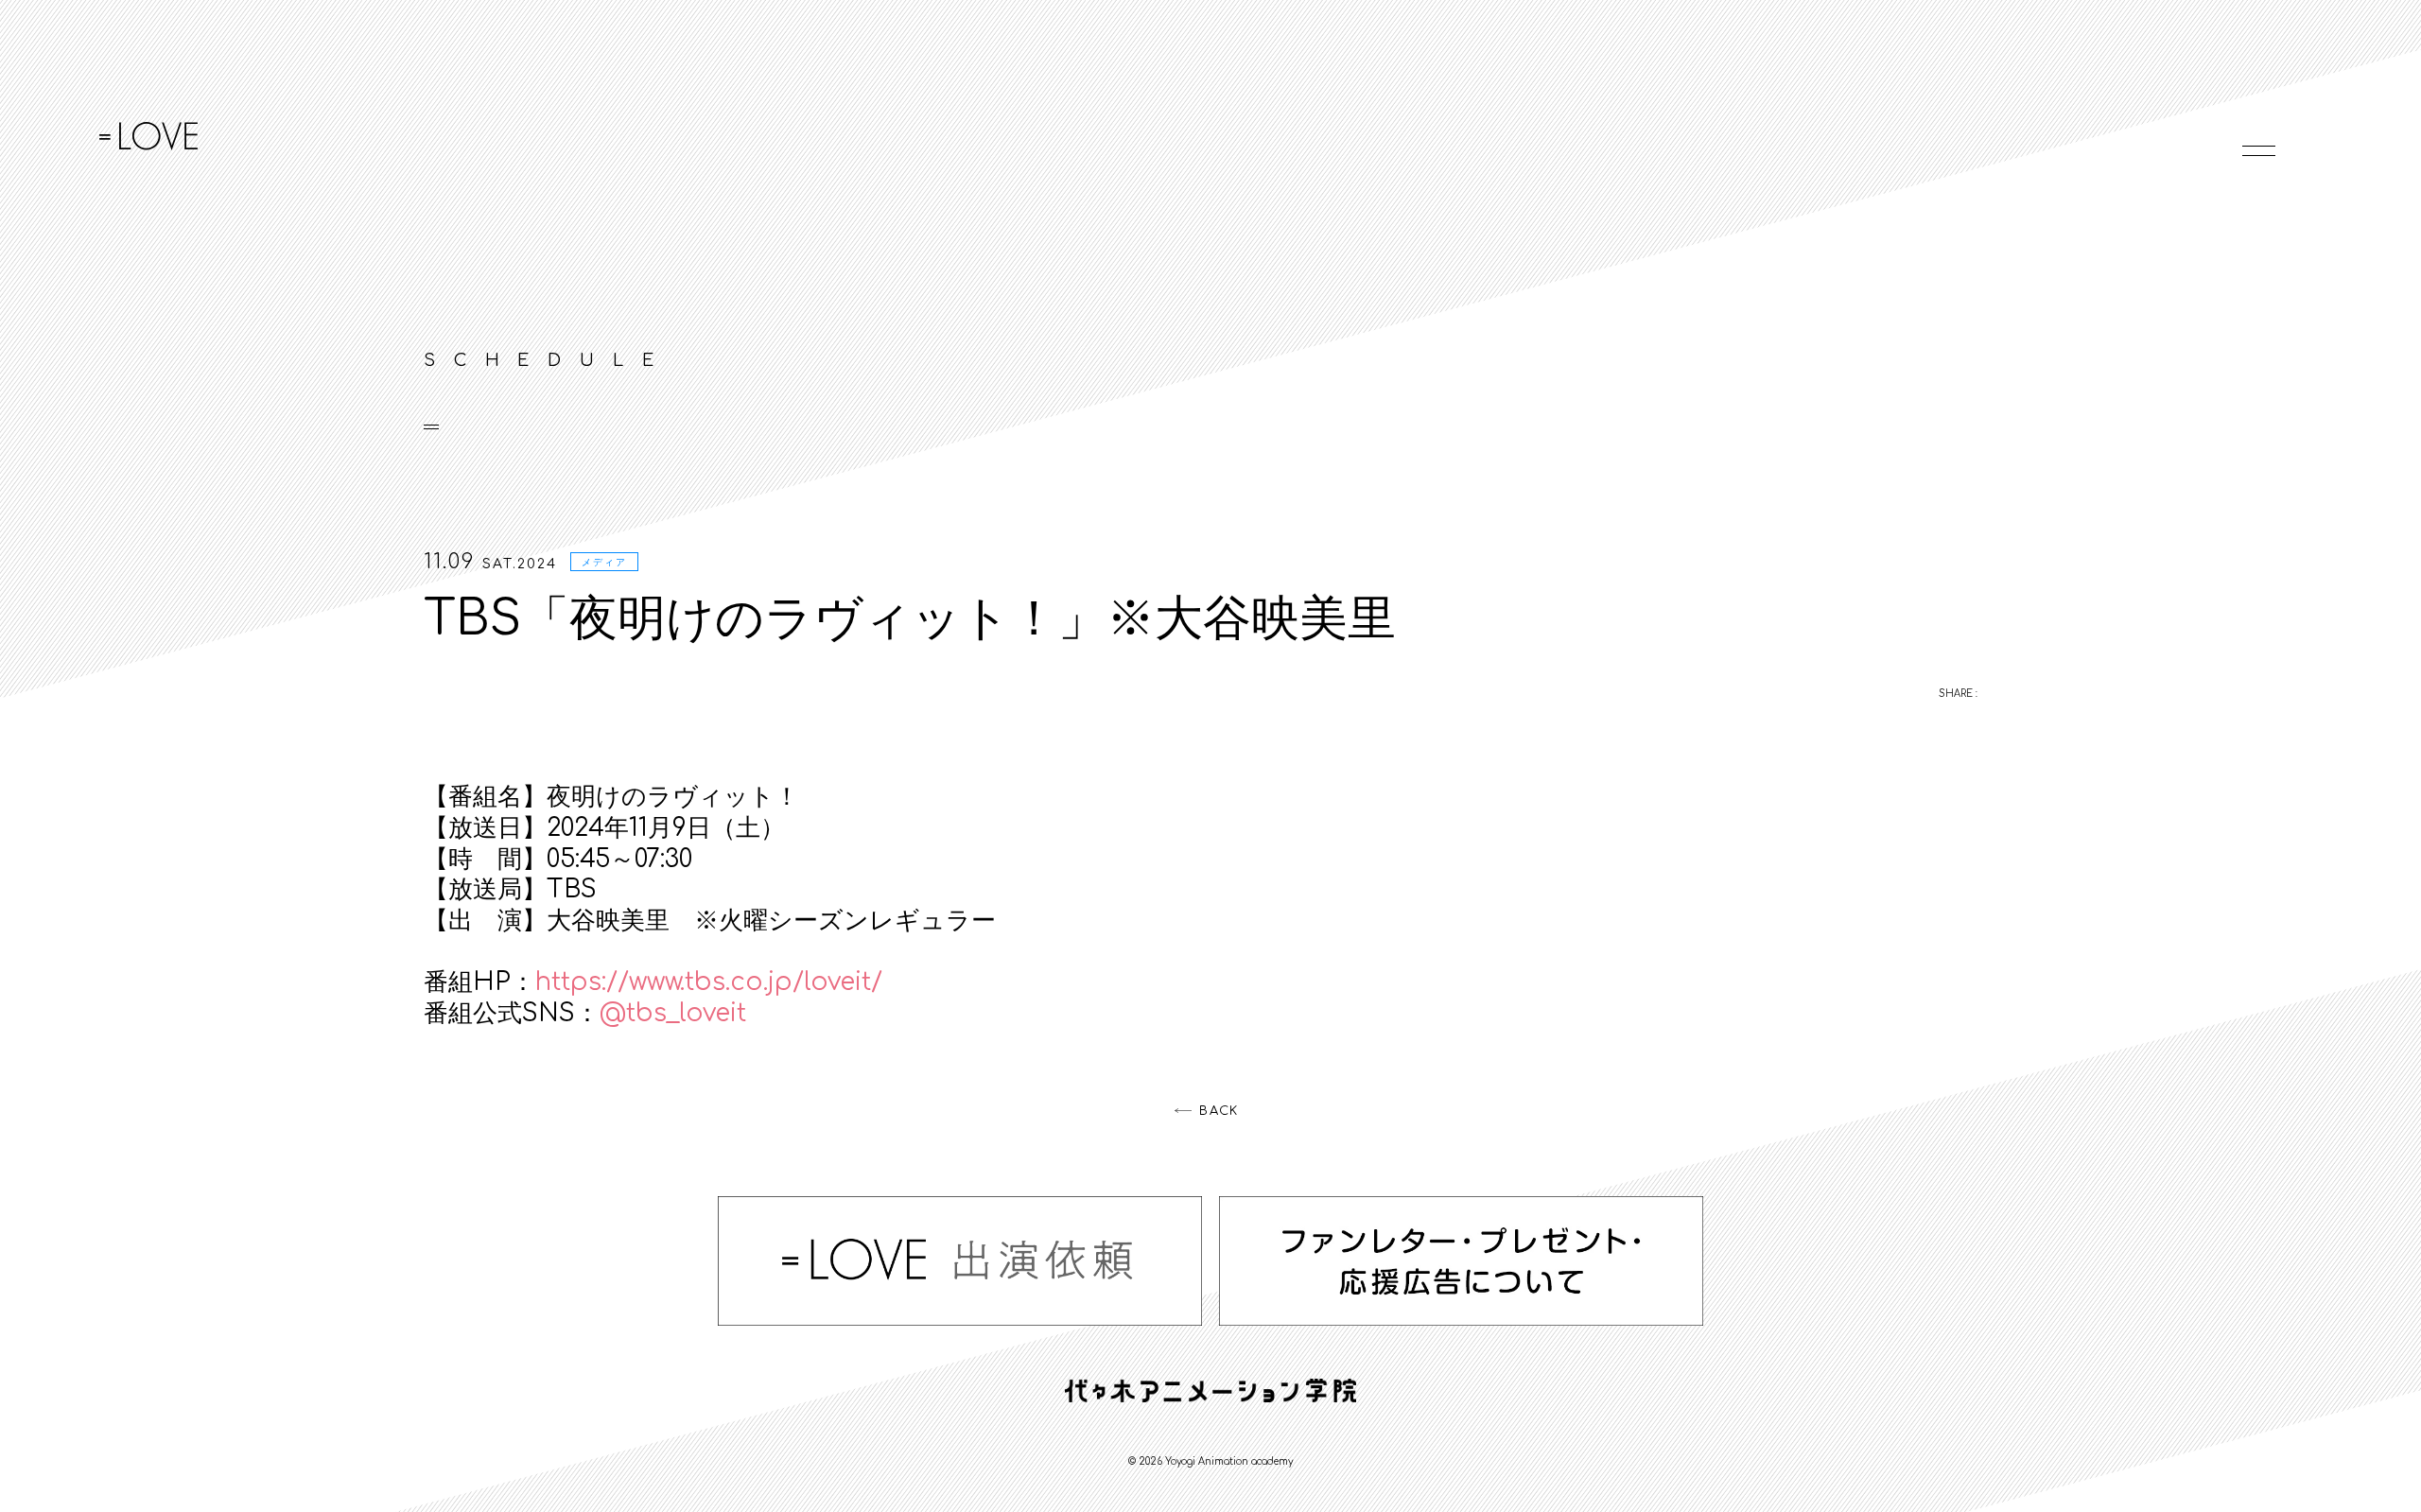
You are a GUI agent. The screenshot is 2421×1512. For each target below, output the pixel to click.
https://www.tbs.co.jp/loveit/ (709, 982)
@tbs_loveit (673, 1013)
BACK (1219, 1111)
